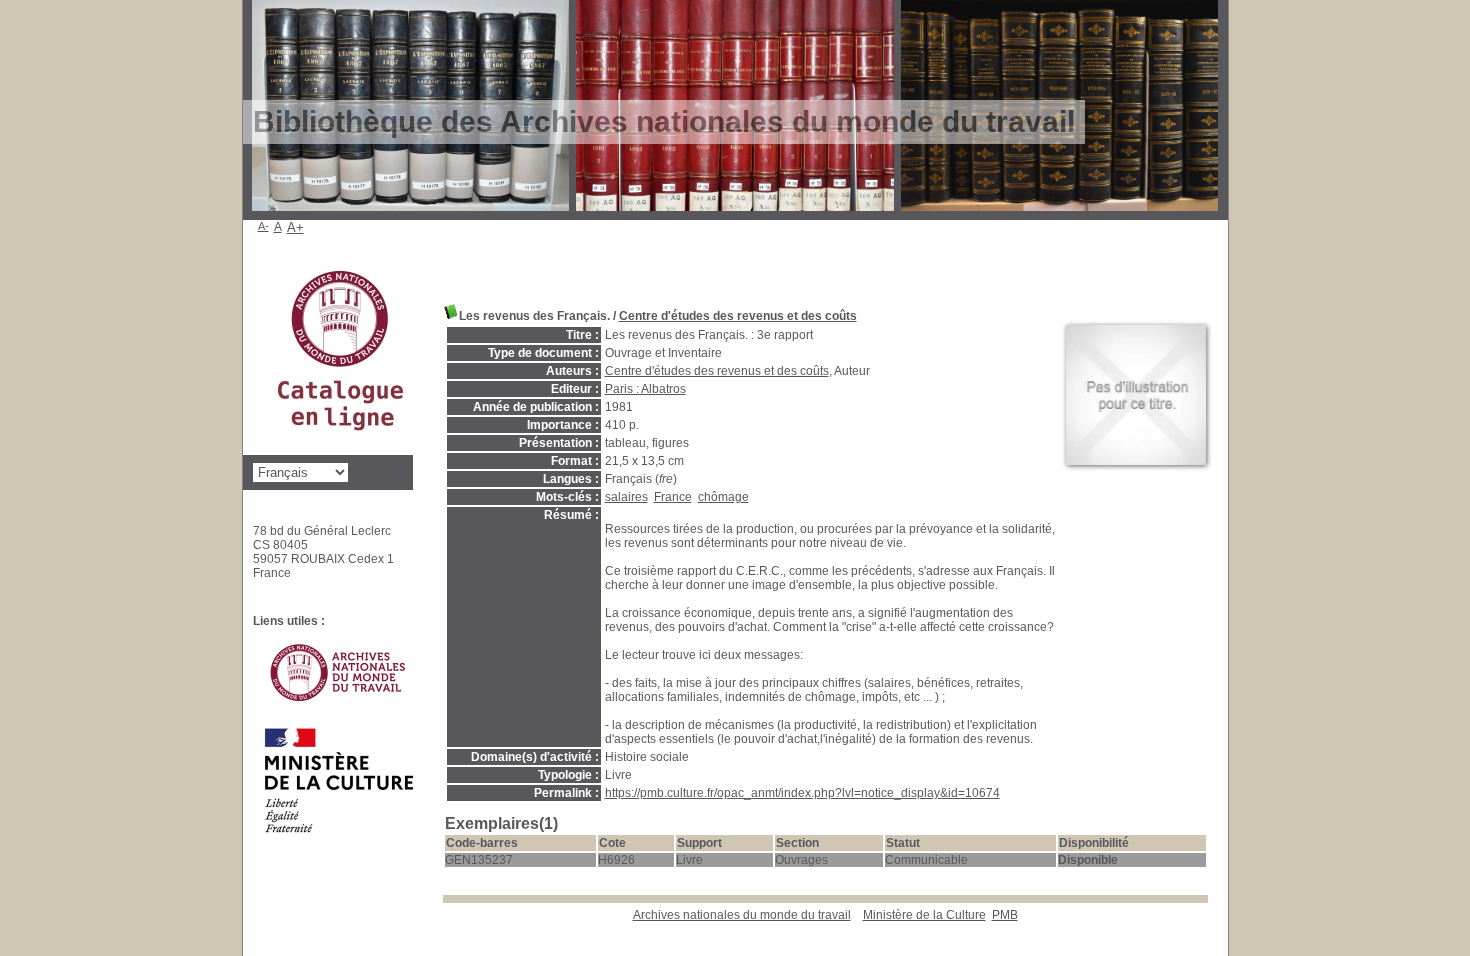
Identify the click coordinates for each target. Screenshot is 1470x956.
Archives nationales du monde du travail (742, 915)
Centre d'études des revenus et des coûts (738, 316)
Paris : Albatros (645, 389)
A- (263, 226)
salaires (626, 497)
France (673, 497)
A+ (295, 227)
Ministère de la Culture (924, 915)
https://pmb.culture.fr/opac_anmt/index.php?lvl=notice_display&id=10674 (802, 793)
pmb (1005, 915)
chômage (723, 497)
